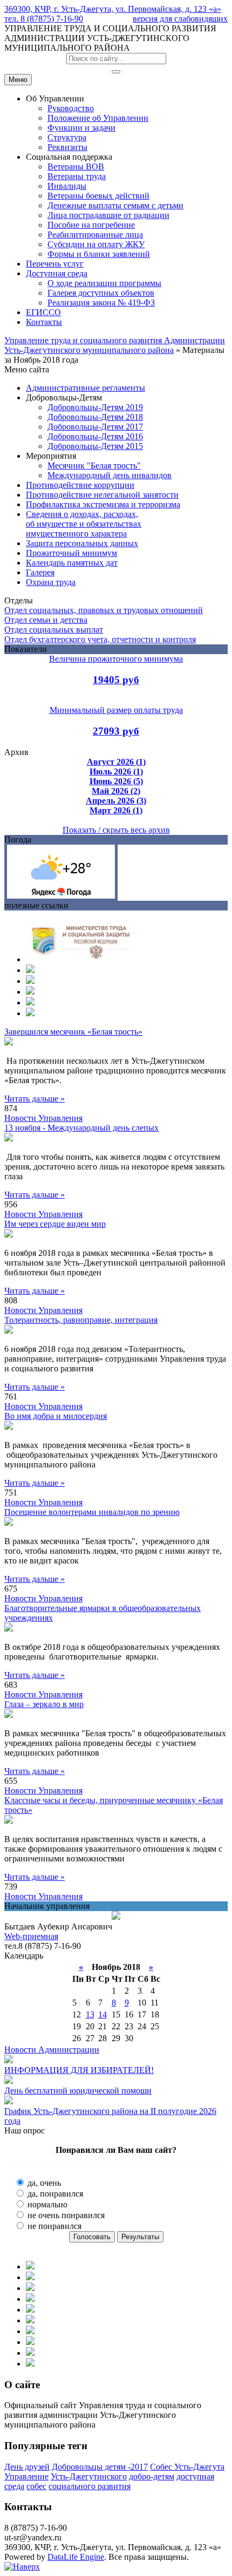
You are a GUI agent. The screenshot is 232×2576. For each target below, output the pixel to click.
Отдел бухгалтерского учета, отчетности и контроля (100, 639)
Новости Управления (43, 1118)
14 (103, 2014)
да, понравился (54, 2194)
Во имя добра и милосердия (56, 1416)
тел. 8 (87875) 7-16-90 (44, 19)
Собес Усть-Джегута (187, 2467)
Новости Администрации (52, 2050)
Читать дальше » (35, 1099)
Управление (26, 2476)
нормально (46, 2204)
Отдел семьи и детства (46, 620)
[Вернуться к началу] (22, 2567)
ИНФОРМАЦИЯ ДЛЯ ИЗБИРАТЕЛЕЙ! (79, 2070)
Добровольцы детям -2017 (100, 2467)
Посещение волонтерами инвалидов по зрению (92, 1512)
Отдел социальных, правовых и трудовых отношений (104, 610)
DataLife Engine (76, 2557)
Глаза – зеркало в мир (44, 1704)
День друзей (27, 2467)
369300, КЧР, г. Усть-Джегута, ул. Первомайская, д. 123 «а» (113, 9)
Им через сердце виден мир (55, 1224)
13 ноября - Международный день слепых (81, 1128)
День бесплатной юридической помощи (78, 2091)
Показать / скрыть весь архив (116, 830)
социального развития (90, 2486)
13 (90, 2014)
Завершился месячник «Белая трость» (73, 1032)
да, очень (43, 2183)
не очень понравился (65, 2215)
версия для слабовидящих (180, 19)
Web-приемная (31, 1936)
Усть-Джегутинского (89, 2476)
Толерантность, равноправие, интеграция (81, 1320)
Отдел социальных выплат (54, 630)
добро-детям (152, 2476)
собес (36, 2486)
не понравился (53, 2226)
